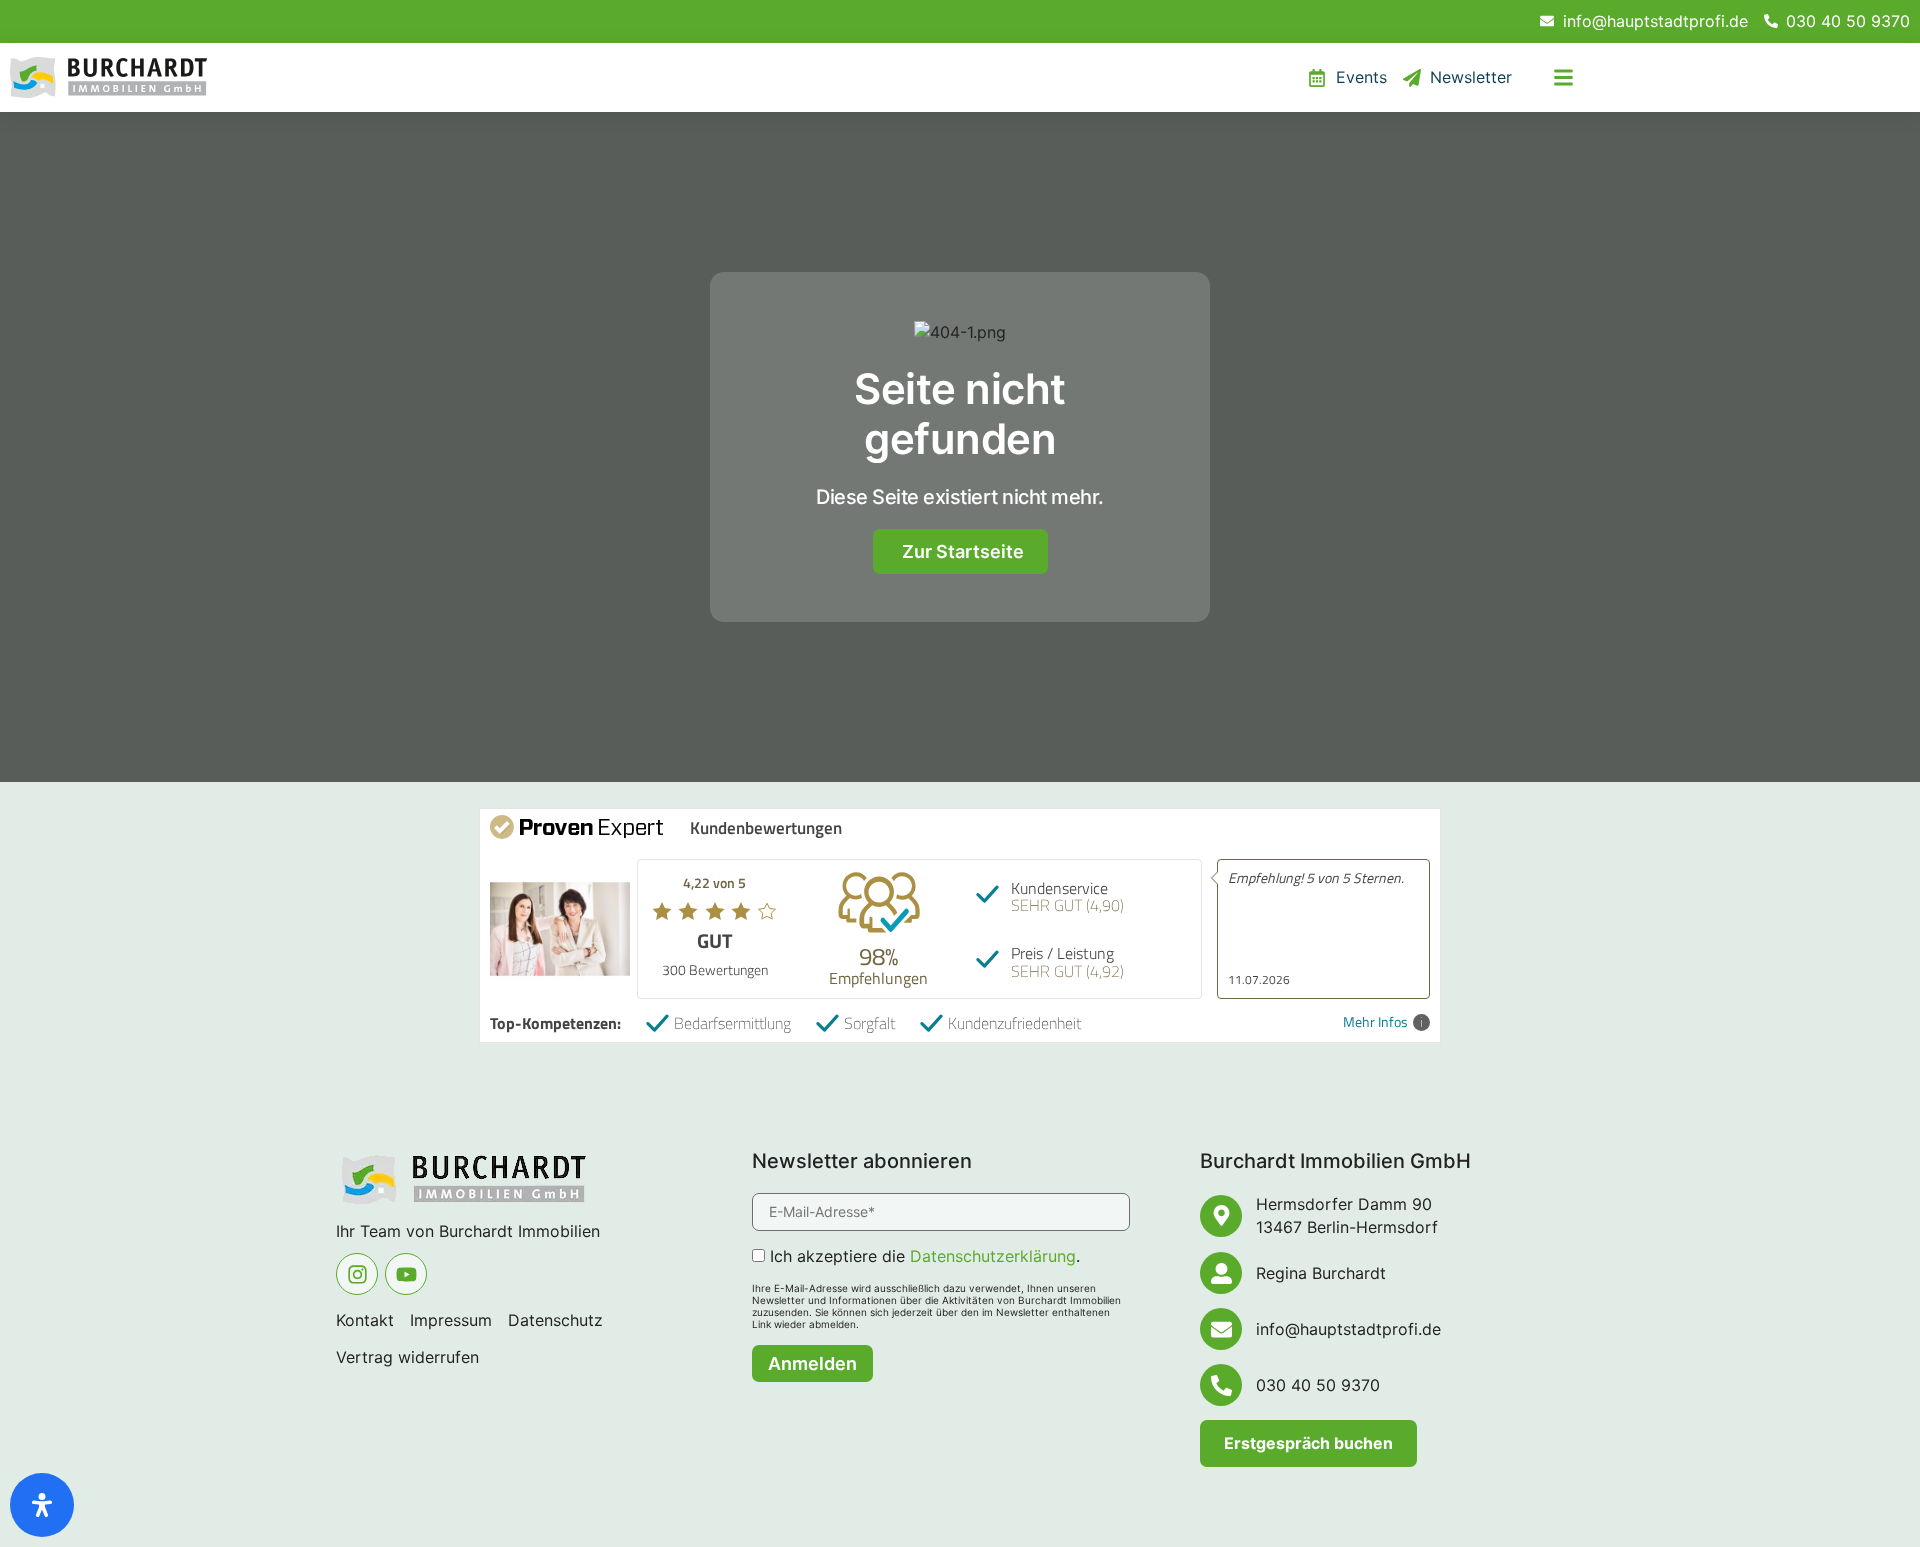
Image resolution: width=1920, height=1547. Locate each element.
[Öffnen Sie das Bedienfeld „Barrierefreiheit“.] (42, 1505)
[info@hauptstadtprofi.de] (1221, 1329)
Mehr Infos (1375, 1022)
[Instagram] (357, 1274)
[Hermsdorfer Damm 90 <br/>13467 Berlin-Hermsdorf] (1221, 1216)
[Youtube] (406, 1274)
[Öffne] (1563, 78)
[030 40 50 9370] (1221, 1385)
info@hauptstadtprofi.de (1348, 1329)
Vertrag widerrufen (407, 1357)
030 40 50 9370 (1318, 1385)
